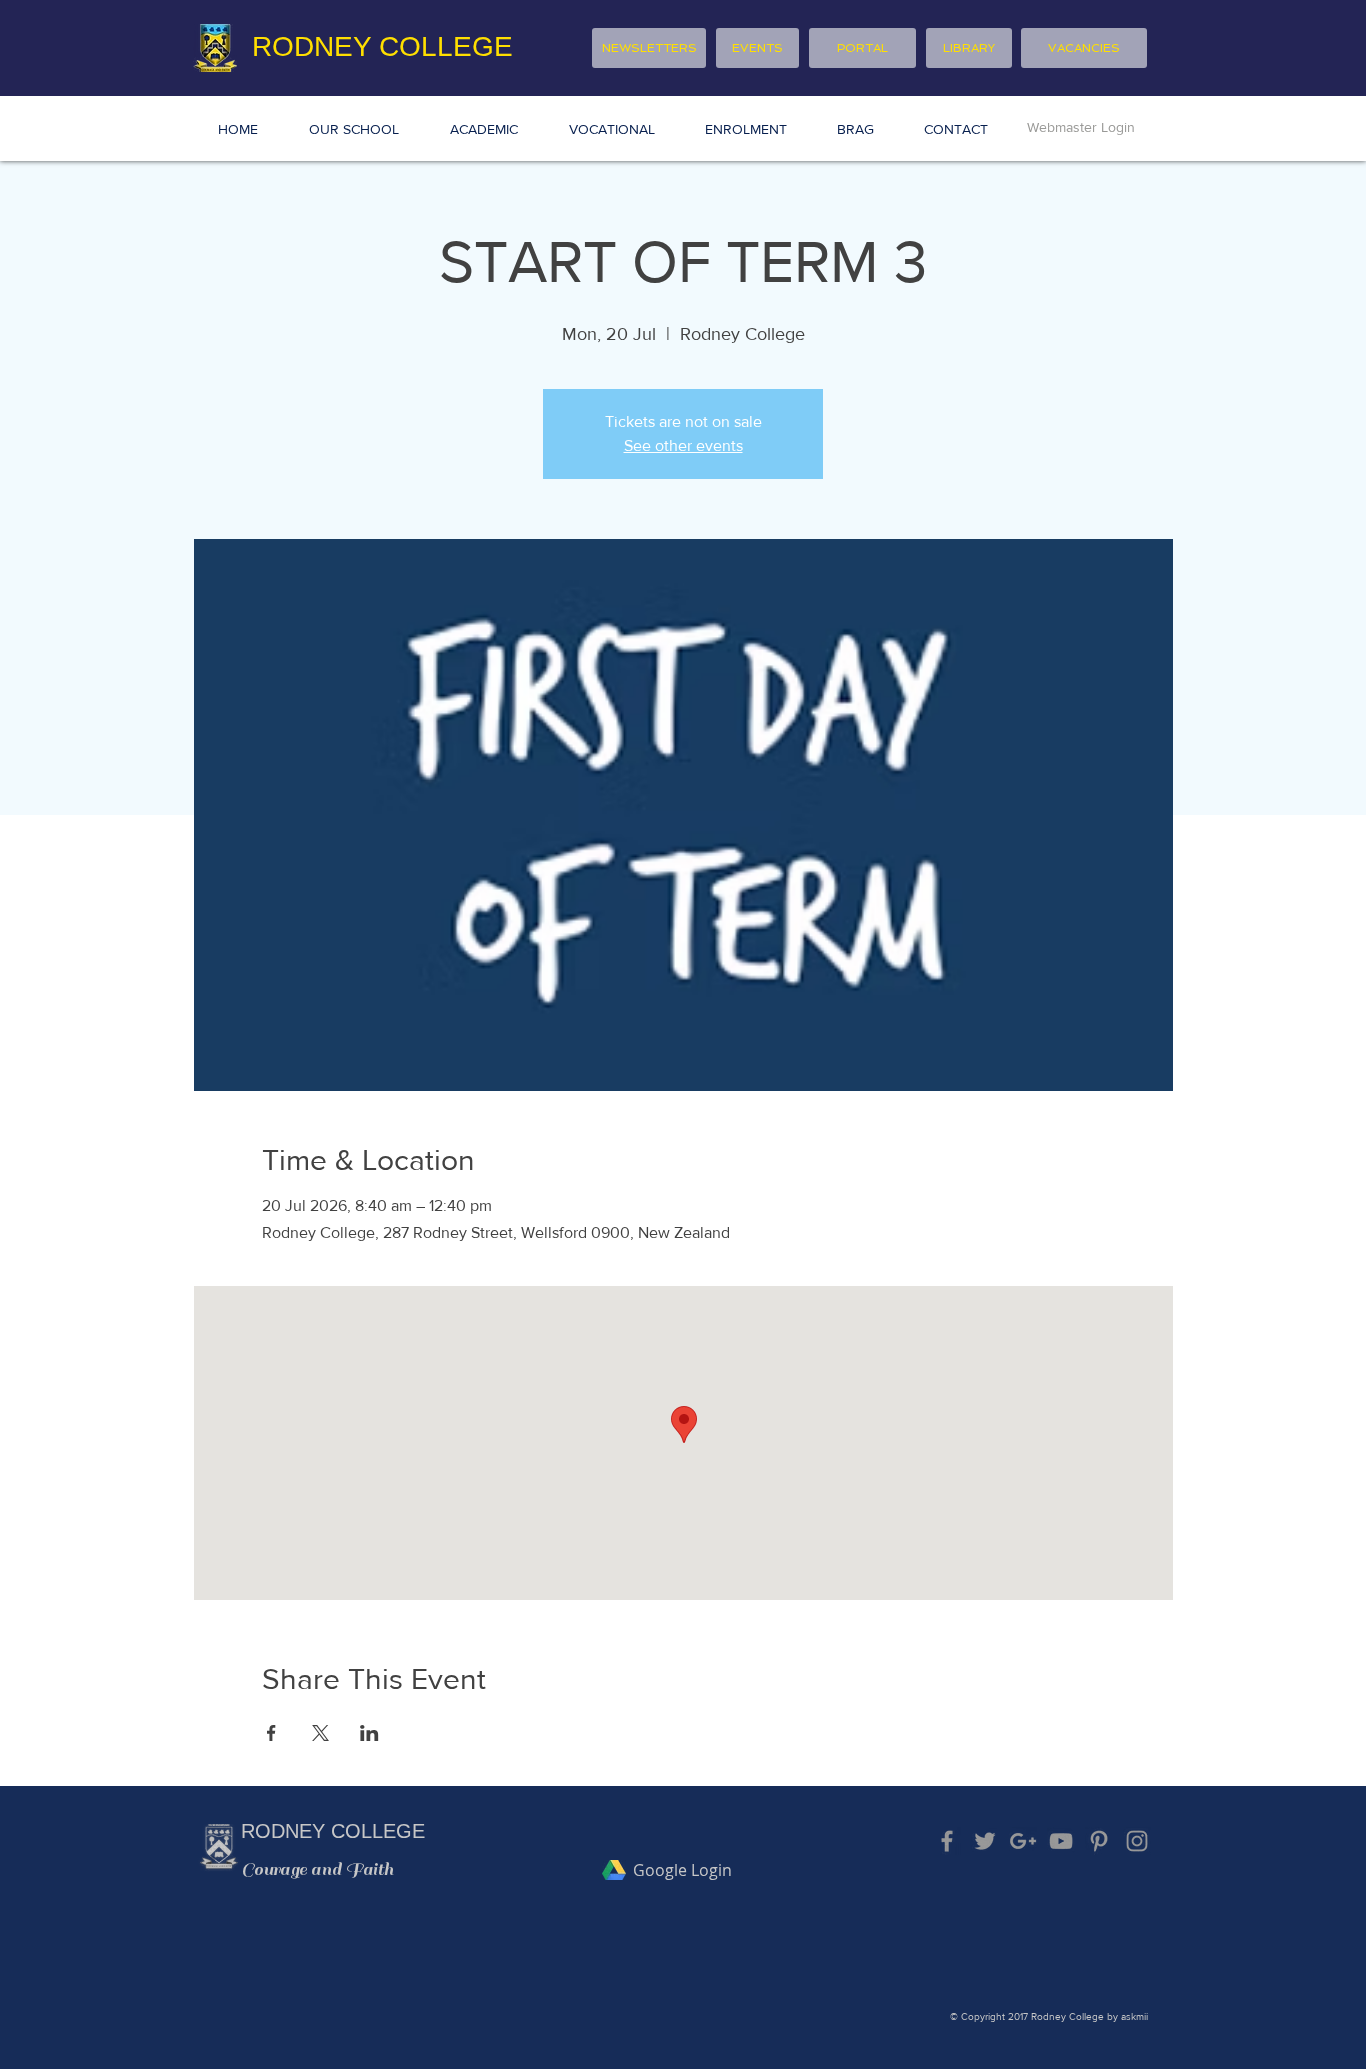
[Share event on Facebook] (271, 1733)
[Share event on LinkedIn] (369, 1733)
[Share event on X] (320, 1733)
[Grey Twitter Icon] (985, 1841)
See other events (683, 445)
